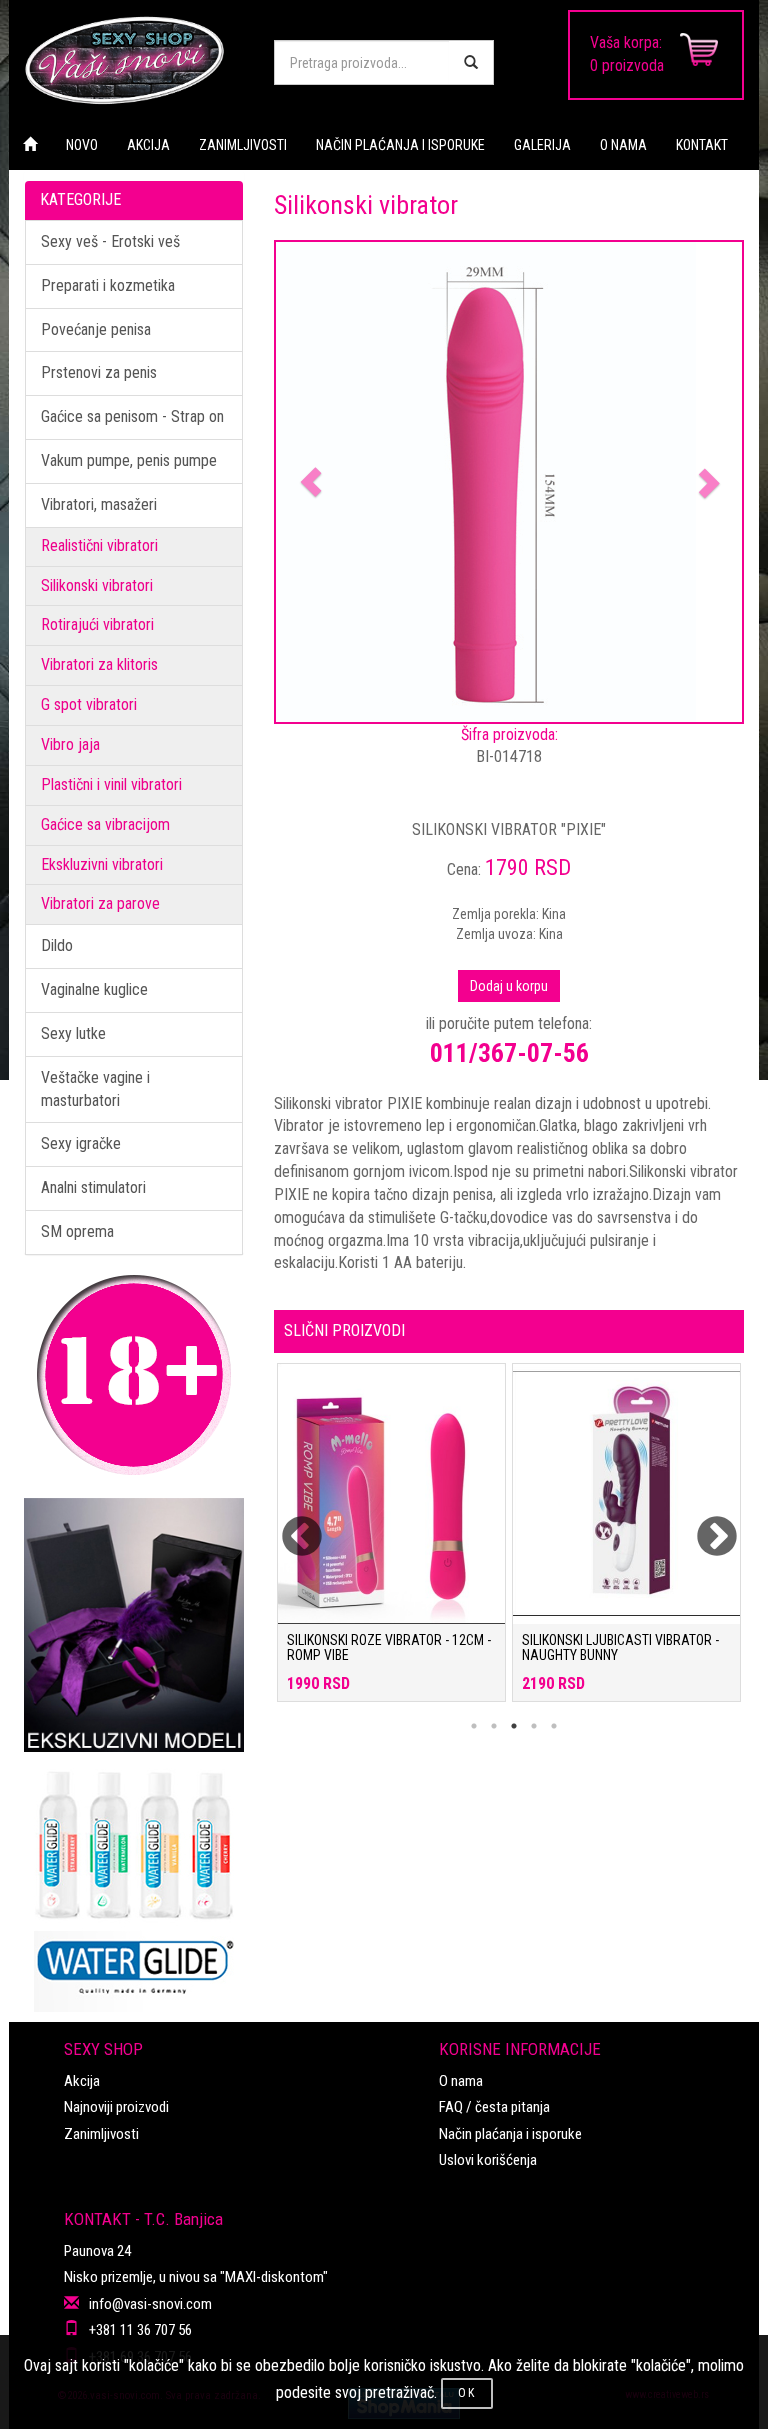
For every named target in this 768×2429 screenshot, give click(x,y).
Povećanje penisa (96, 329)
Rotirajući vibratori (97, 624)
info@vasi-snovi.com (150, 2304)
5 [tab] (554, 1726)
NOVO (82, 145)
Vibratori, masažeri (99, 504)
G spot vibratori (89, 704)
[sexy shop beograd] (134, 60)
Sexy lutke (73, 1033)
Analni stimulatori (93, 1187)
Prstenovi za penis (99, 372)
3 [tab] (514, 1726)
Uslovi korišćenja (488, 2160)
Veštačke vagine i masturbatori (95, 1089)
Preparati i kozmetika (108, 285)
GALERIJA (542, 145)
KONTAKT (702, 145)
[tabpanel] (391, 1542)
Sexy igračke (81, 1143)
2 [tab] (494, 1726)
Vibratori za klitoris (99, 664)
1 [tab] (474, 1726)
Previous (289, 1525)
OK (467, 2393)
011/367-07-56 (509, 1053)
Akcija (82, 2081)
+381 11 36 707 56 (140, 2330)
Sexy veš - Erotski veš (110, 241)
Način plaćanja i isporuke (510, 2134)
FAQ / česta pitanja (494, 2107)
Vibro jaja (70, 744)
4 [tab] (534, 1726)
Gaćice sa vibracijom (105, 824)
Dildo (57, 945)
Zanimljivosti (101, 2134)
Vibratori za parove (100, 903)
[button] (311, 482)
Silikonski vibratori (97, 585)
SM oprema (77, 1231)
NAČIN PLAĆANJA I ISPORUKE (400, 145)
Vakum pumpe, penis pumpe (129, 460)
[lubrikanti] (134, 1882)
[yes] (471, 62)
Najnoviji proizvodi (116, 2107)
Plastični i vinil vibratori (111, 784)
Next (704, 1525)
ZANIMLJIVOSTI (243, 145)
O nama (461, 2081)
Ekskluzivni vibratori (102, 864)
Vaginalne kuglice (94, 989)
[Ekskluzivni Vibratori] (134, 1625)
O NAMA (623, 145)
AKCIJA (148, 145)
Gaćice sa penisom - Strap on (132, 416)
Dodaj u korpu (509, 986)
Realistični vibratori (99, 545)
